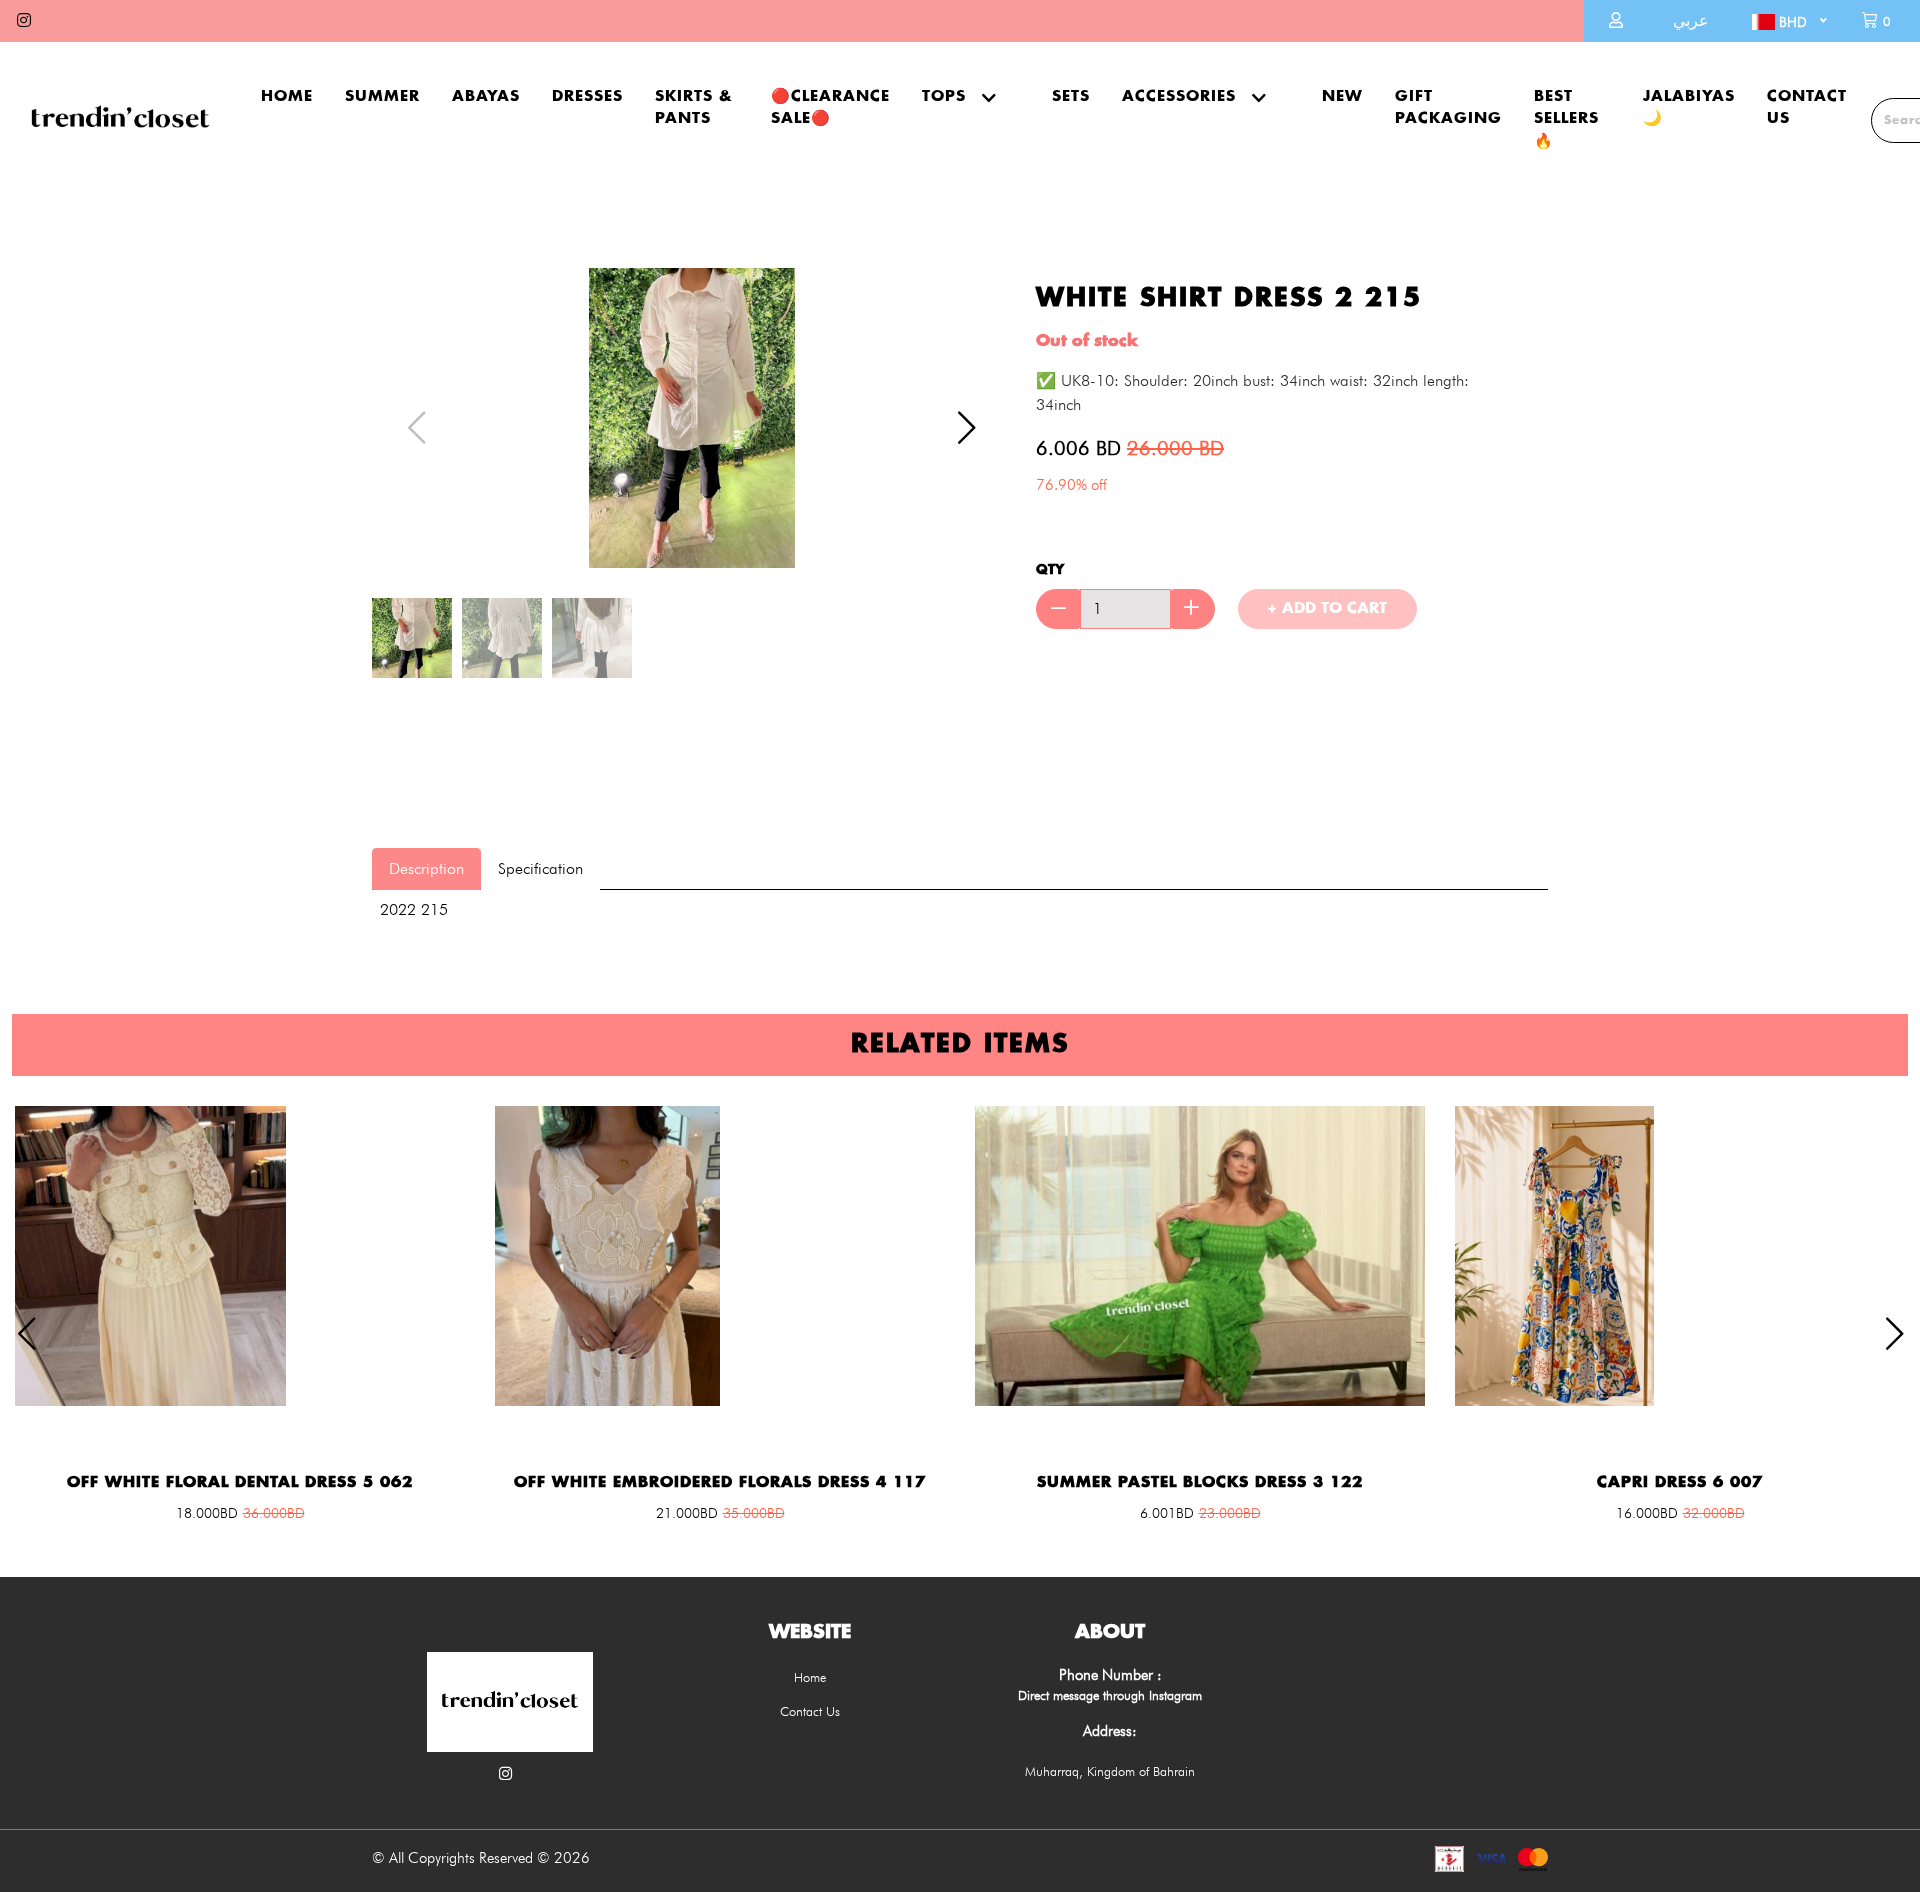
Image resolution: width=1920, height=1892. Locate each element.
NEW (1342, 96)
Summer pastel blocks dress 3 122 (1200, 1482)
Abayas (486, 96)
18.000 (207, 1513)
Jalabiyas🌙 (1689, 108)
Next (957, 418)
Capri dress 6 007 (1680, 1482)
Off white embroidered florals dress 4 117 (720, 1482)
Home (287, 96)
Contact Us (1807, 108)
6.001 (1167, 1513)
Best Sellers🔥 (1566, 119)
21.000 (687, 1513)
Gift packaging (1448, 108)
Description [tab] (426, 868)
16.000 (1647, 1513)
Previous (407, 418)
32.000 (1714, 1513)
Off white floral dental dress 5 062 (240, 1482)
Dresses (587, 96)
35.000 (754, 1513)
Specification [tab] (540, 868)
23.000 (1230, 1513)
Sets (1071, 96)
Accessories (1179, 96)
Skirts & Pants (694, 108)
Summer (382, 96)
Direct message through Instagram (1110, 1695)
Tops (944, 96)
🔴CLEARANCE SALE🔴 (830, 108)
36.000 (274, 1513)
